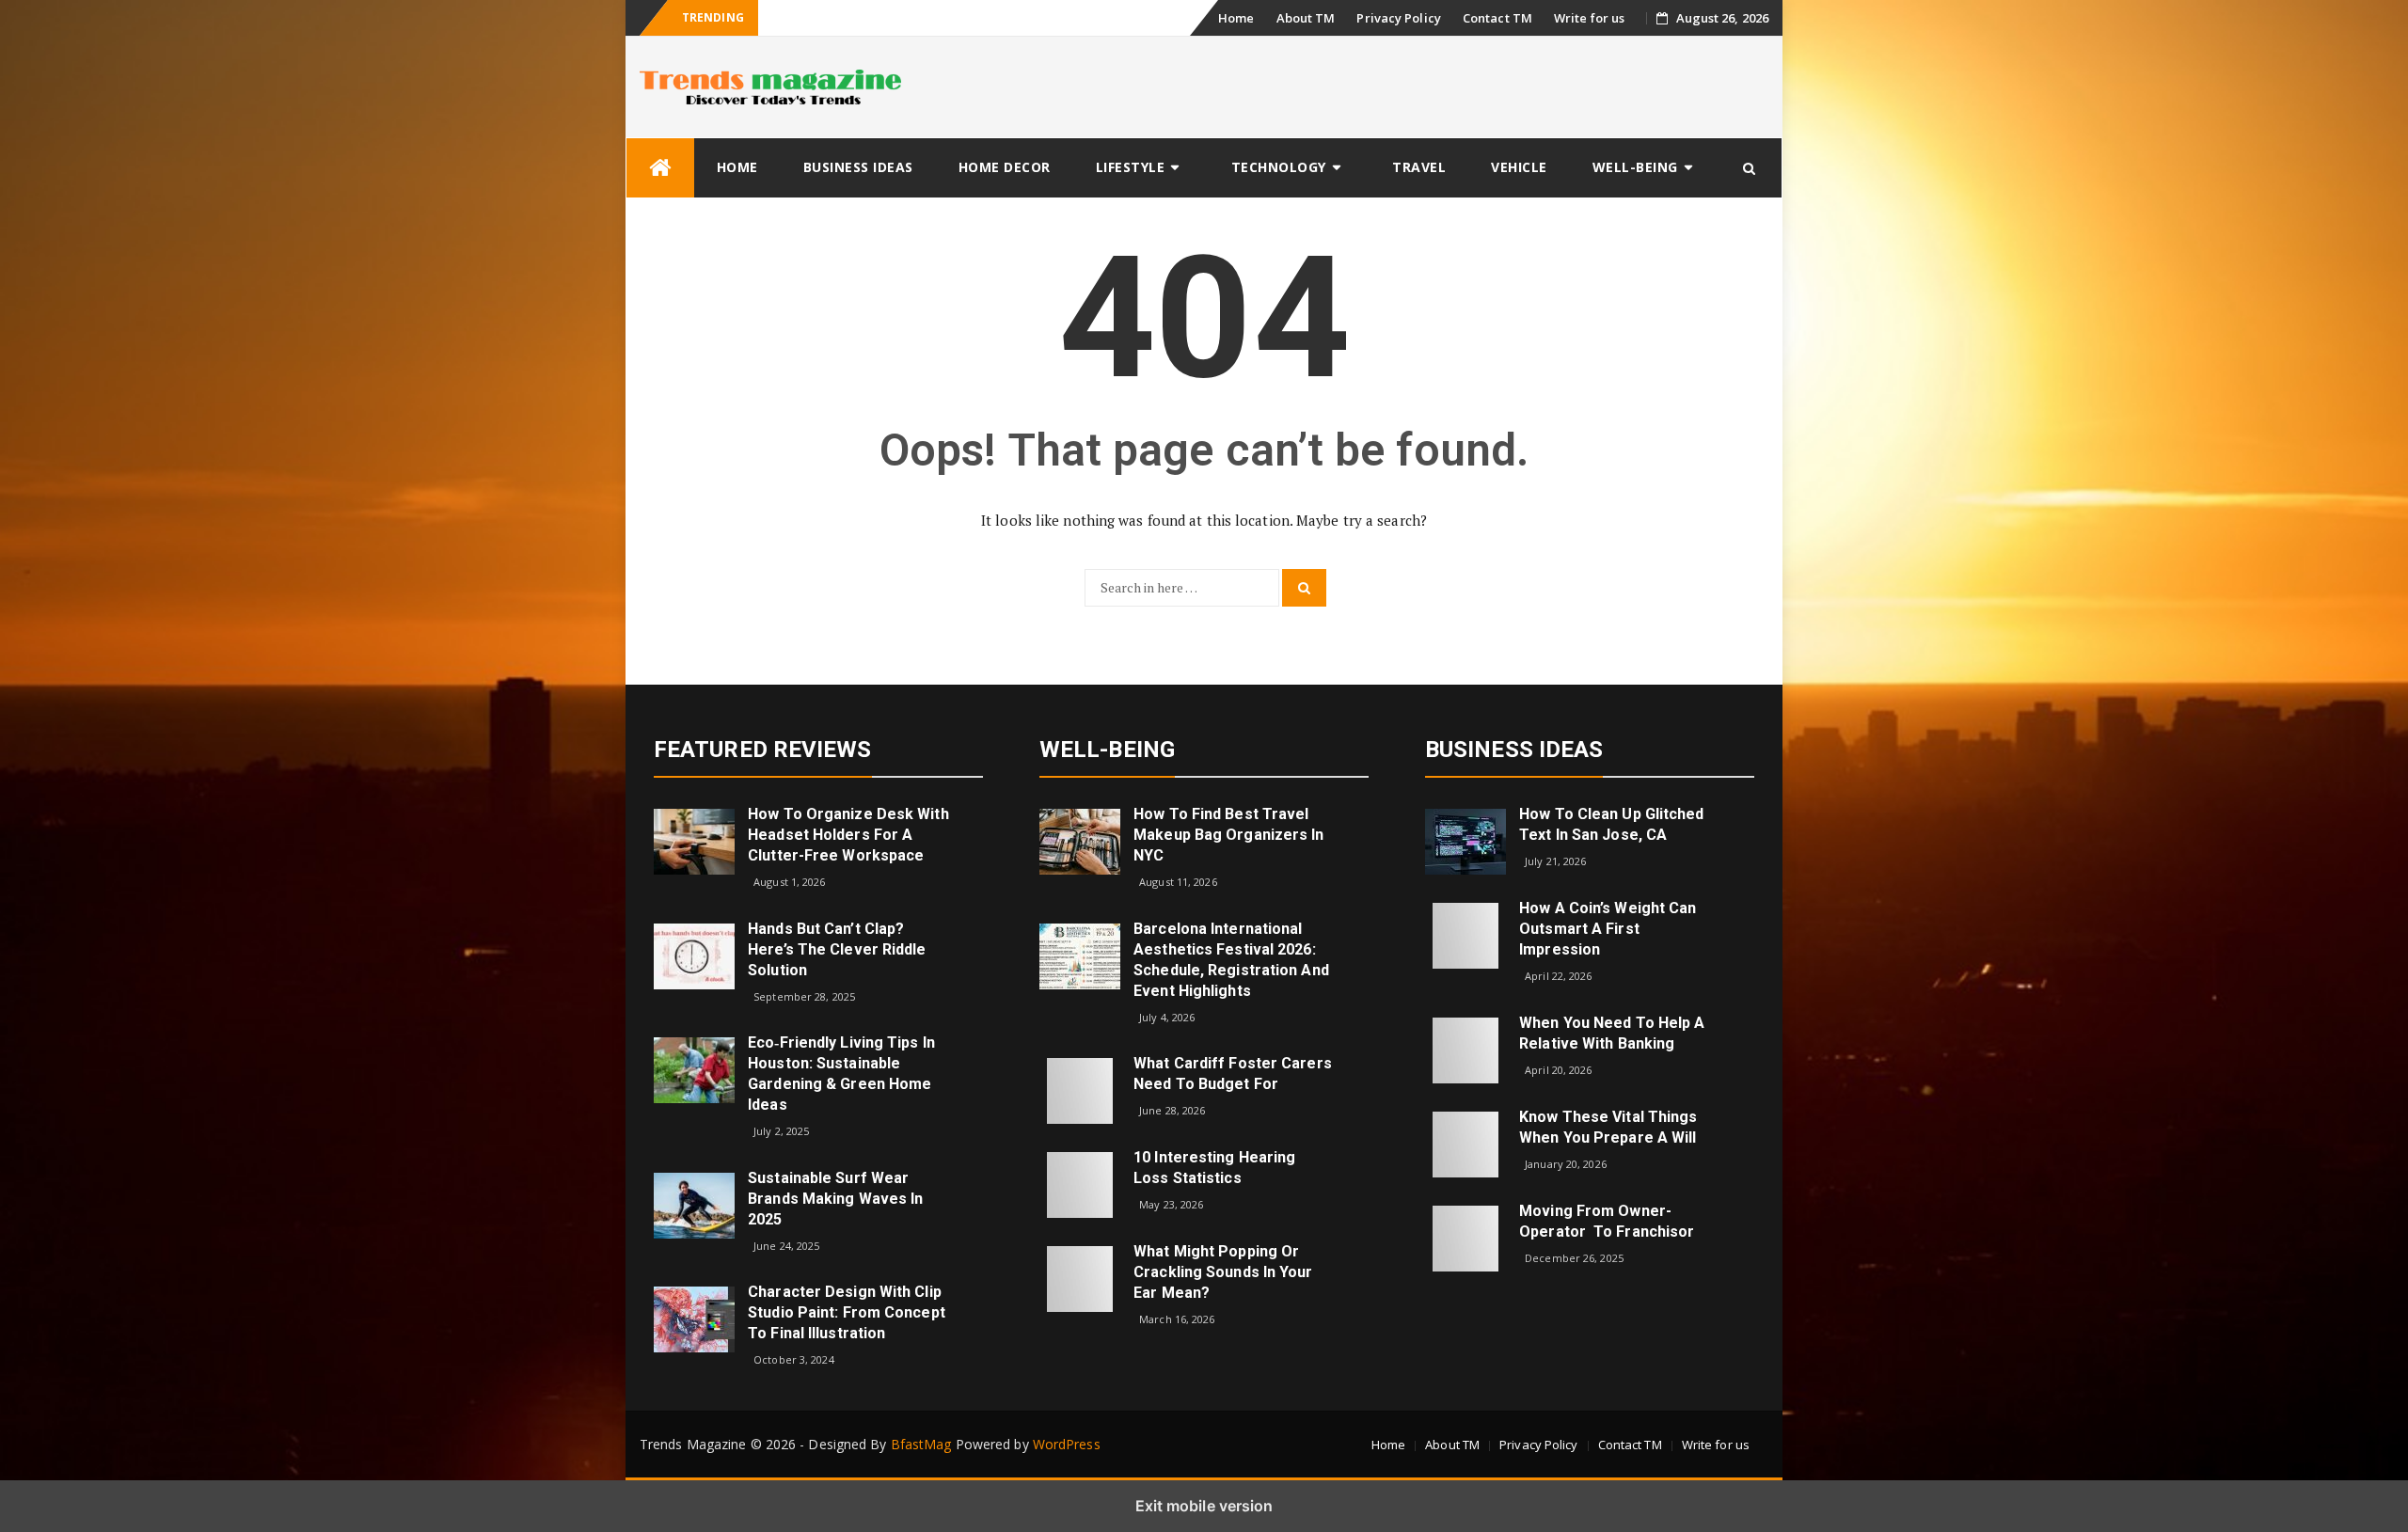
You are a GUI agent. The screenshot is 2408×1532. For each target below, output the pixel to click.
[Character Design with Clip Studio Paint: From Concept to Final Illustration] (694, 1318)
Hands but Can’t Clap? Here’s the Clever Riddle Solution (837, 949)
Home (1236, 18)
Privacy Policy (1398, 18)
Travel (1419, 167)
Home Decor (1005, 167)
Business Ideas (858, 167)
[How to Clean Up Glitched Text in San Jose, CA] (1465, 840)
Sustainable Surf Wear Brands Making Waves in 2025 (835, 1199)
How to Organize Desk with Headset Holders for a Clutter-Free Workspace (848, 835)
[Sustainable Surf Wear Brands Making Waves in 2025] (694, 1204)
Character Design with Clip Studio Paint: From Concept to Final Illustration (847, 1312)
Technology (1279, 167)
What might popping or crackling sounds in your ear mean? (1223, 1272)
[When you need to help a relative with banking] (1465, 1048)
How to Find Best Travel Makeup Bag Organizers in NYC (1228, 835)
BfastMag (921, 1444)
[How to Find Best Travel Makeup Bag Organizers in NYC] (1080, 840)
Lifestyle (1131, 167)
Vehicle (1519, 167)
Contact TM (1497, 18)
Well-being (1635, 167)
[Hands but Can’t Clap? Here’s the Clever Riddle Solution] (694, 954)
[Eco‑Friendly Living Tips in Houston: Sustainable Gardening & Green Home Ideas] (694, 1069)
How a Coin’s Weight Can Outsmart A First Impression (1608, 929)
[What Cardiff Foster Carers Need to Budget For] (1080, 1090)
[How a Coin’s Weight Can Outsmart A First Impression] (1465, 934)
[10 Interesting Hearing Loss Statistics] (1080, 1184)
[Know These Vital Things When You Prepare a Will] (1465, 1142)
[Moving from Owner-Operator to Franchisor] (1465, 1236)
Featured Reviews (763, 750)
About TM (1306, 18)
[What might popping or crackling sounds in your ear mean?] (1080, 1278)
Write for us (1589, 18)
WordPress (1067, 1444)
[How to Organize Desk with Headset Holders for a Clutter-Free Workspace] (694, 840)
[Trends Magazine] (660, 168)
